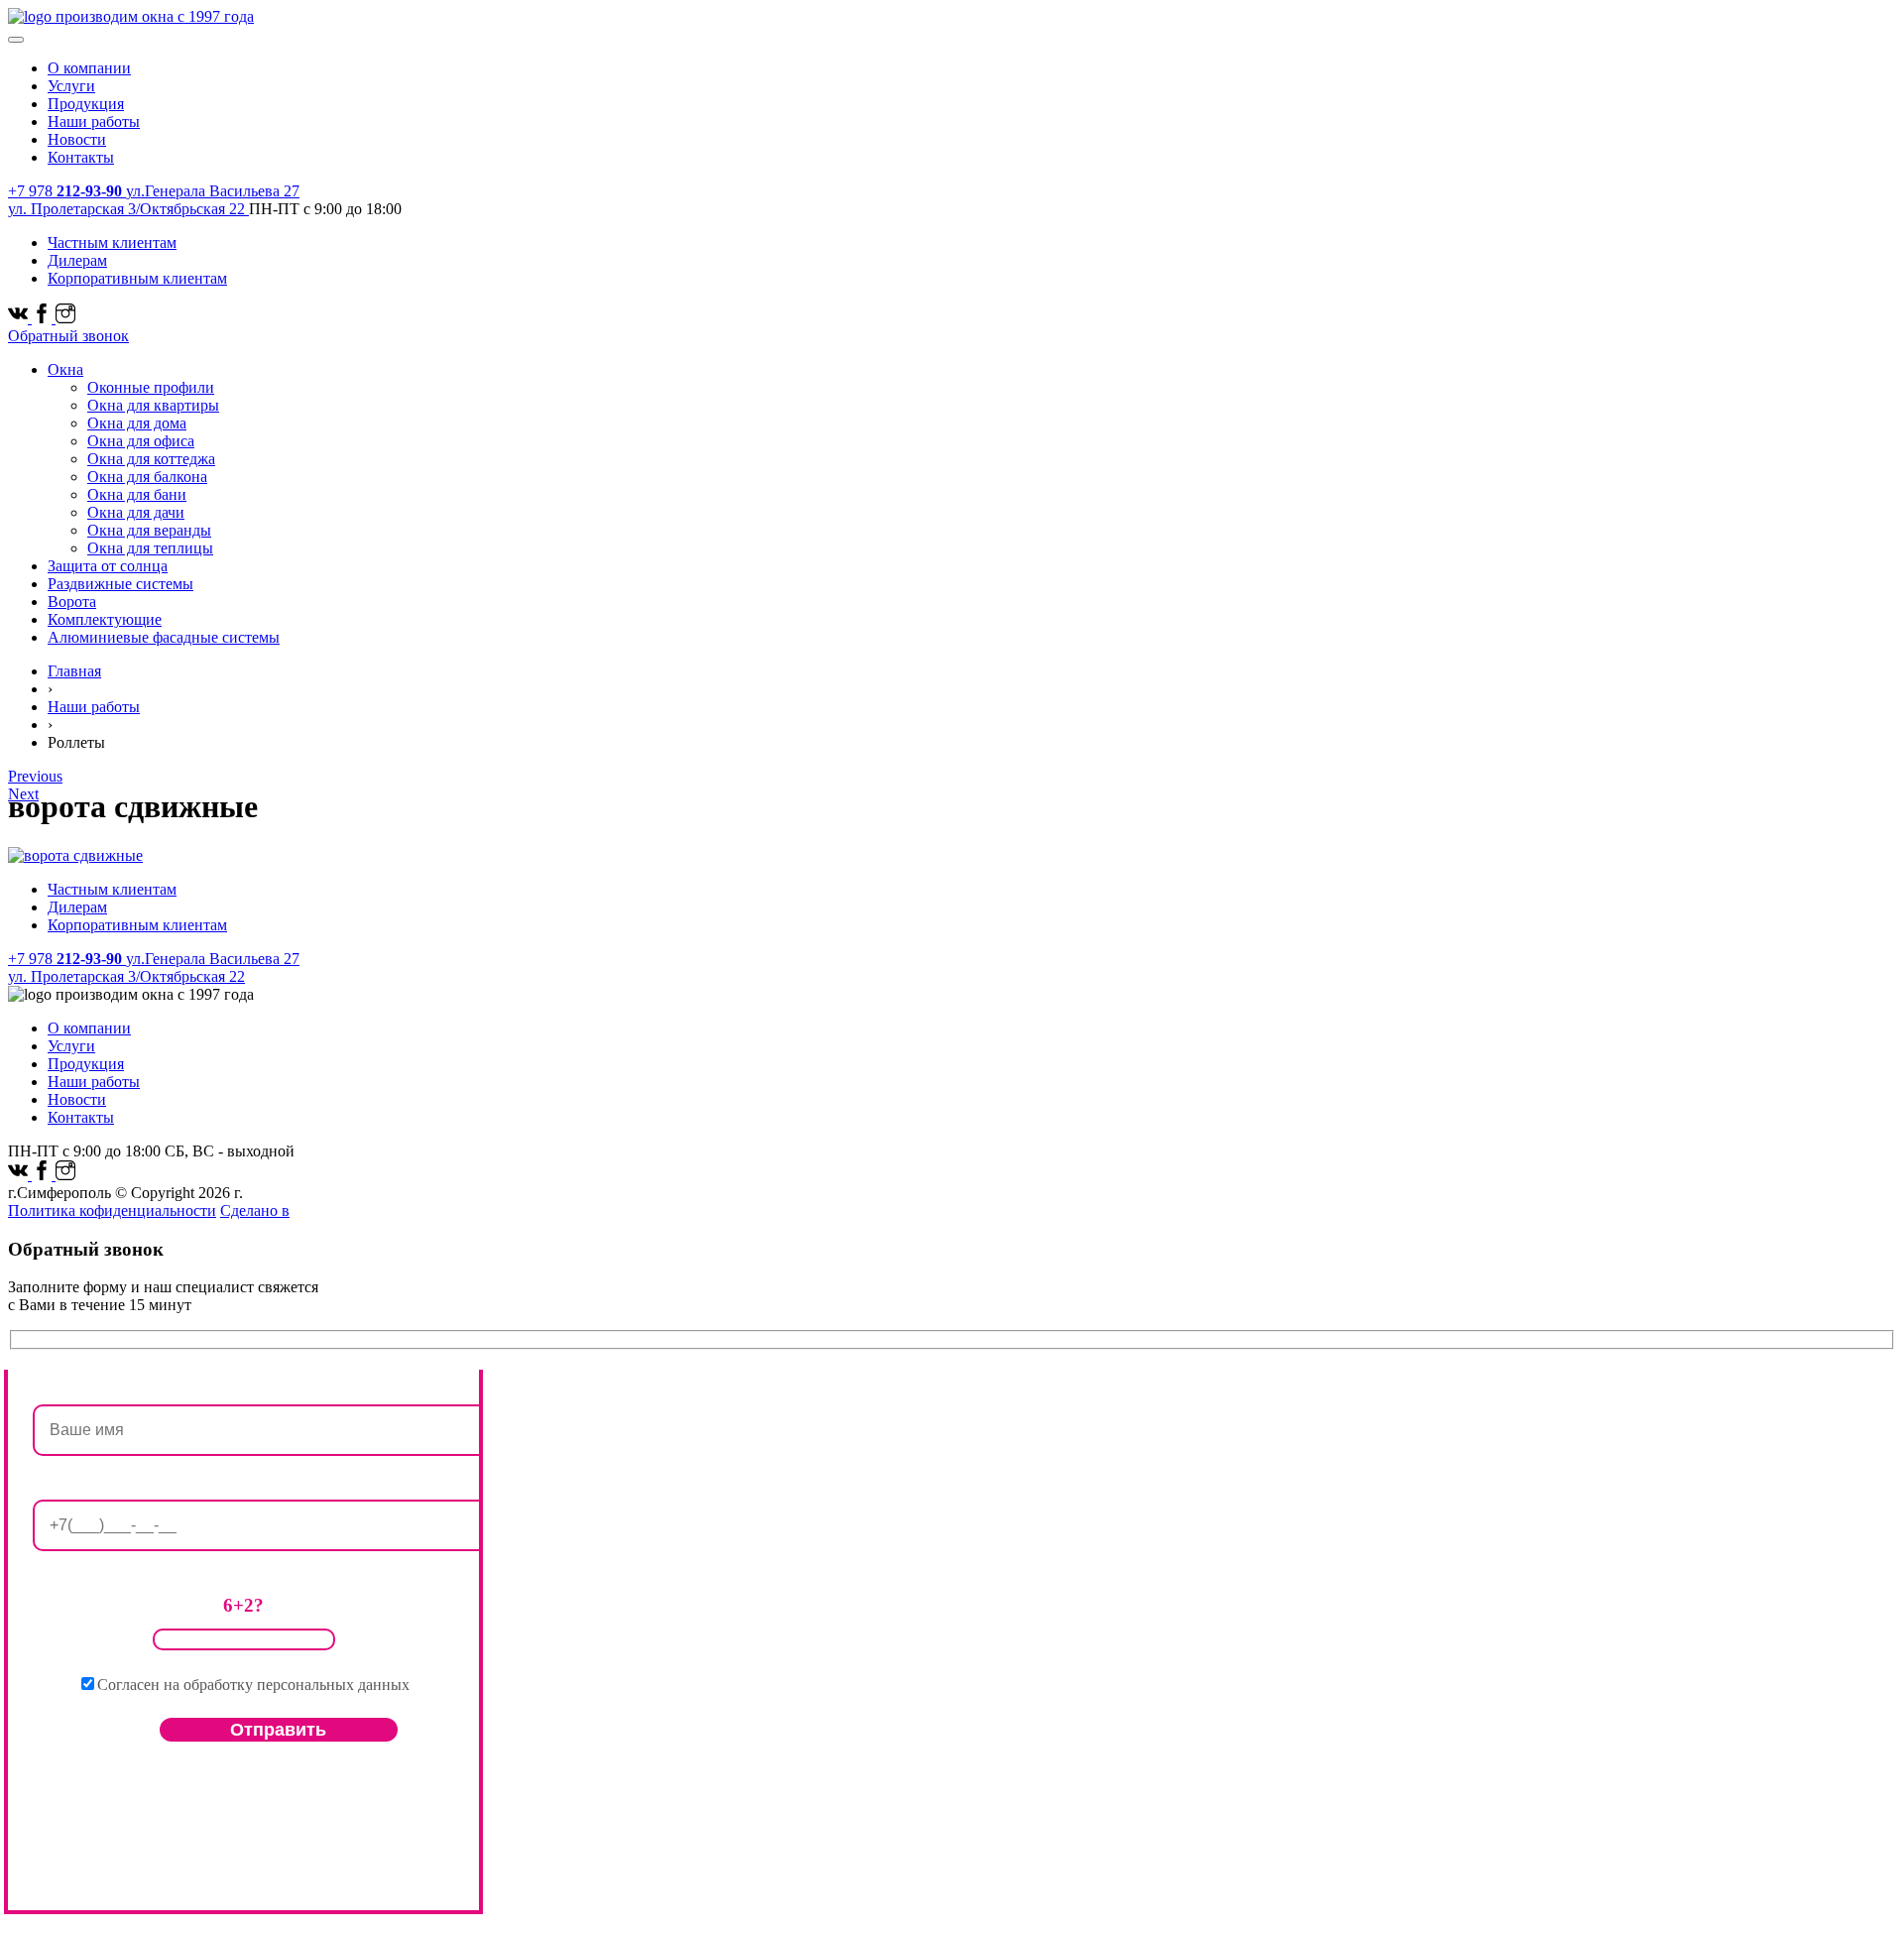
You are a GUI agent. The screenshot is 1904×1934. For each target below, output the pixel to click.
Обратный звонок (68, 336)
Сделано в (255, 1210)
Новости (77, 139)
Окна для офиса (141, 441)
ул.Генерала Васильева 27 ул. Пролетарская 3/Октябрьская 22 (154, 200)
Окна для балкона (147, 477)
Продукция (86, 104)
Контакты (81, 157)
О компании (89, 68)
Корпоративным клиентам (137, 278)
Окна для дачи (136, 512)
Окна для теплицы (150, 548)
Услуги (71, 86)
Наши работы (94, 121)
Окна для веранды (149, 530)
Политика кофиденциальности (112, 1210)
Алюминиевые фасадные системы (164, 637)
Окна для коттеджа (151, 459)
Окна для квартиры (153, 405)
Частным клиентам (112, 242)
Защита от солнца (108, 566)
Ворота (72, 602)
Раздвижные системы (120, 584)
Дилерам (77, 260)
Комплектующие (105, 619)
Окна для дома (137, 423)
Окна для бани (137, 494)
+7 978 (65, 191)
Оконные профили (151, 387)
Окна (65, 369)
